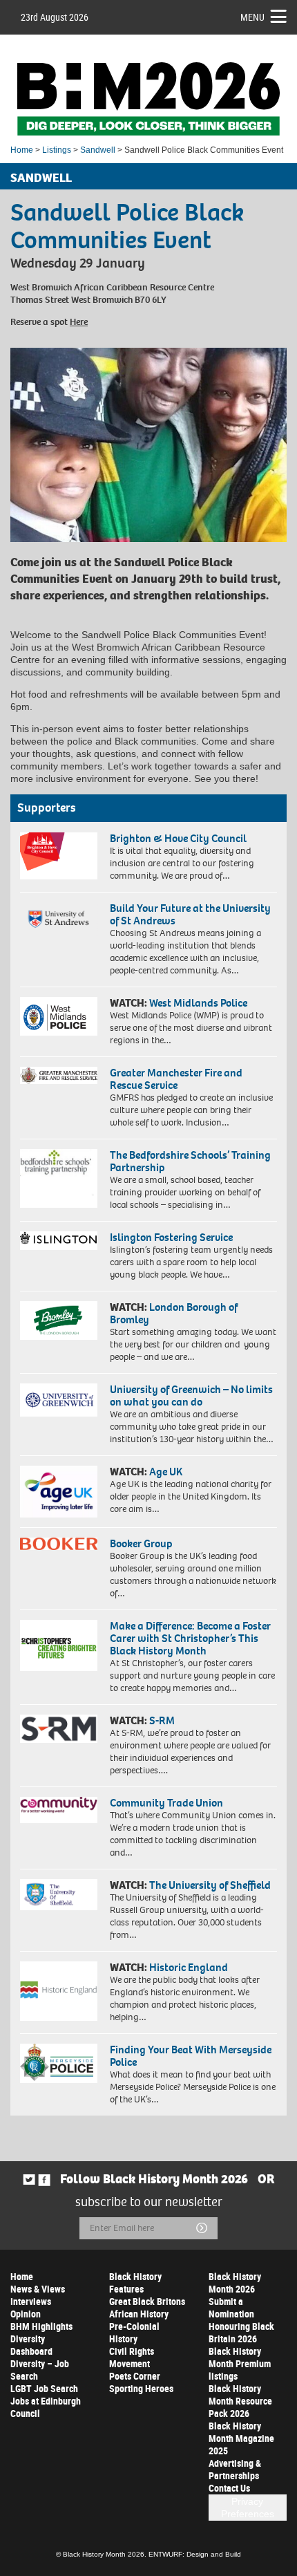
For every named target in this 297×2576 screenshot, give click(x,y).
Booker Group (142, 1543)
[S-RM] (59, 1729)
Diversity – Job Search (40, 2370)
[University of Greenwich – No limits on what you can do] (59, 1400)
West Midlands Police (198, 1003)
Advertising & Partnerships (235, 2469)
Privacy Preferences (248, 2508)
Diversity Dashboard (31, 2345)
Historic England (189, 1967)
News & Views (38, 2289)
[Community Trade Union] (59, 1810)
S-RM (162, 1720)
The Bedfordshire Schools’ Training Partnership (190, 1161)
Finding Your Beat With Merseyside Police (191, 2056)
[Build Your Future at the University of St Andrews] (59, 919)
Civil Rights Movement (132, 2357)
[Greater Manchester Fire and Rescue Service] (59, 1075)
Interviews (31, 2301)
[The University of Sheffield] (59, 1895)
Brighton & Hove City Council (178, 838)
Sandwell (98, 150)
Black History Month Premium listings (240, 2363)
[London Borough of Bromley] (59, 1320)
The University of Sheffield (210, 1885)
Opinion (26, 2314)
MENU (252, 17)
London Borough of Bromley (174, 1313)
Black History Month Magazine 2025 (241, 2438)
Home (22, 150)
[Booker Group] (59, 1544)
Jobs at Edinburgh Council (46, 2407)
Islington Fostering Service (171, 1237)
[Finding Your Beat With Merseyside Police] (59, 2064)
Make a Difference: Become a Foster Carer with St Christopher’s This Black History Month (190, 1638)
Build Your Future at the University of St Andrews (190, 914)
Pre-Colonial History (134, 2332)
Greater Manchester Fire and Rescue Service (176, 1079)
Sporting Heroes (141, 2388)
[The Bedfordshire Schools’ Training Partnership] (59, 1178)
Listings (57, 150)
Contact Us (229, 2488)
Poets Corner (135, 2376)
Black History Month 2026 (235, 2283)
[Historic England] (59, 1991)
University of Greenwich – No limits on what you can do (191, 1396)
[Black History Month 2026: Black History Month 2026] (148, 99)
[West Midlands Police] (59, 1016)
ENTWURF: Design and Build (195, 2554)
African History (139, 2314)
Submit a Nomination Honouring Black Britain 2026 (241, 2320)
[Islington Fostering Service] (59, 1241)
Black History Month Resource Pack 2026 (240, 2401)
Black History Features (135, 2283)
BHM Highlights (41, 2326)
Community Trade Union (166, 1803)
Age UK (166, 1472)
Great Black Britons (147, 2301)
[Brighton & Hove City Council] (59, 856)
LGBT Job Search (44, 2388)
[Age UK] (59, 1491)
